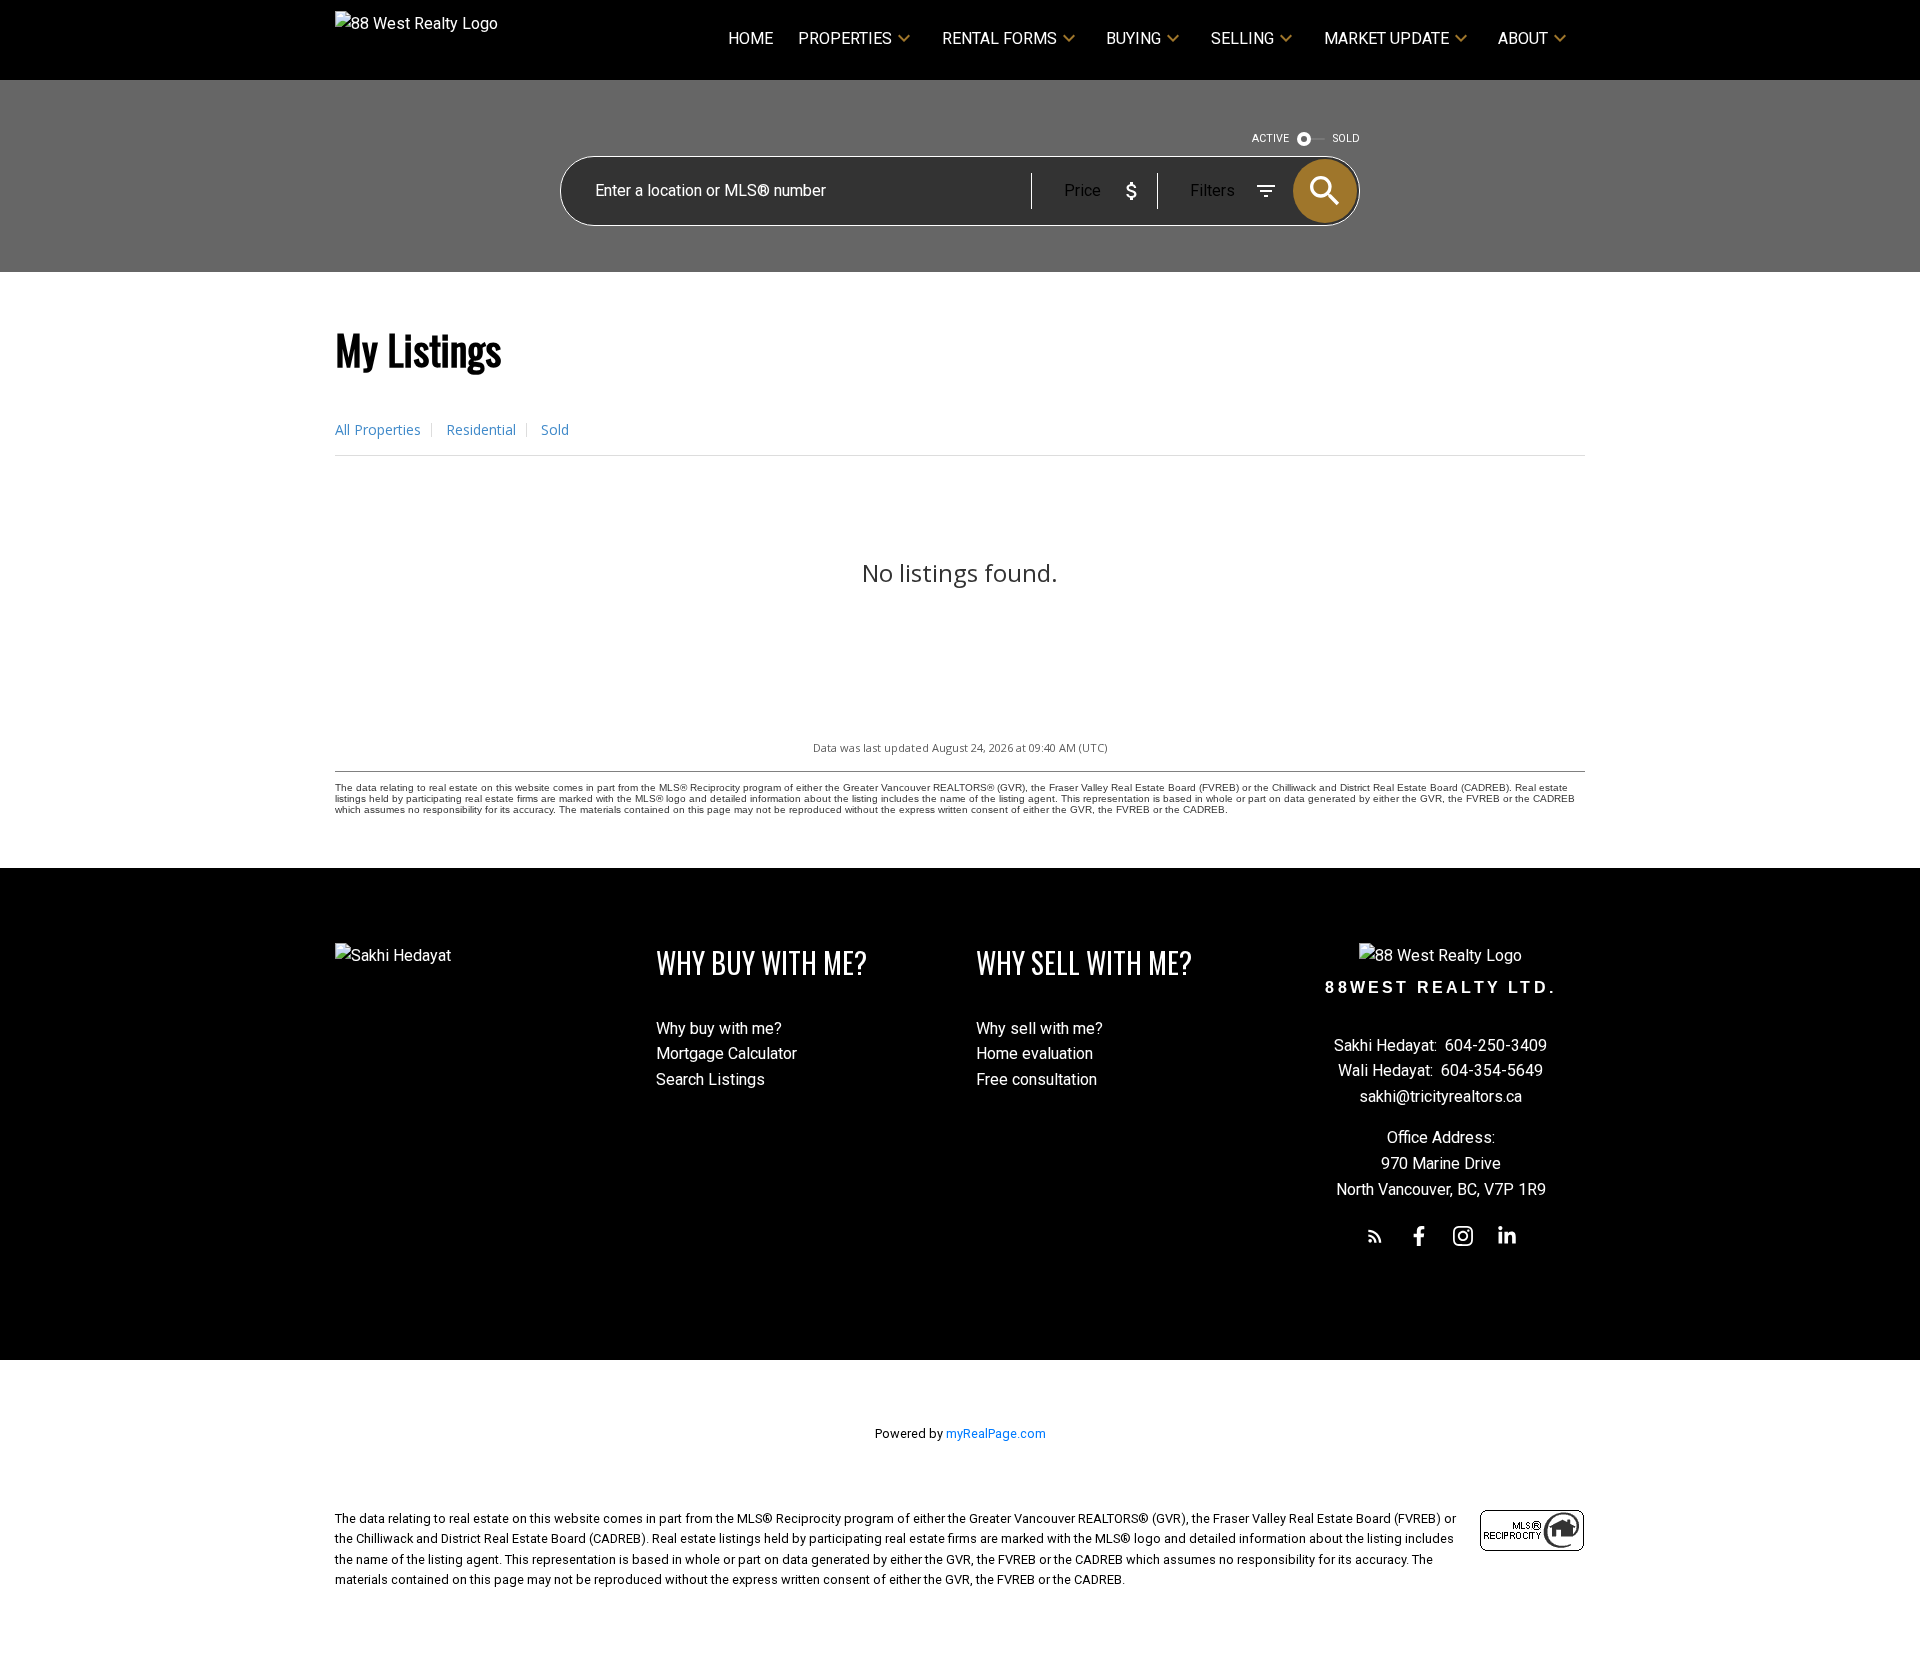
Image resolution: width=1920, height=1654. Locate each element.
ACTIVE (1270, 138)
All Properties (378, 429)
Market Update (1386, 38)
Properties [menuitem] (845, 38)
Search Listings (710, 1079)
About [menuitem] (1523, 38)
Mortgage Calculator (726, 1053)
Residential (481, 429)
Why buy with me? (719, 1028)
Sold (555, 429)
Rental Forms (999, 38)
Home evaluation (1034, 1053)
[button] (1375, 1236)
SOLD (1346, 138)
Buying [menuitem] (1133, 38)
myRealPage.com (996, 1433)
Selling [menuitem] (1242, 38)
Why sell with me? (1039, 1028)
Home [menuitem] (750, 38)
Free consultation (1036, 1079)
